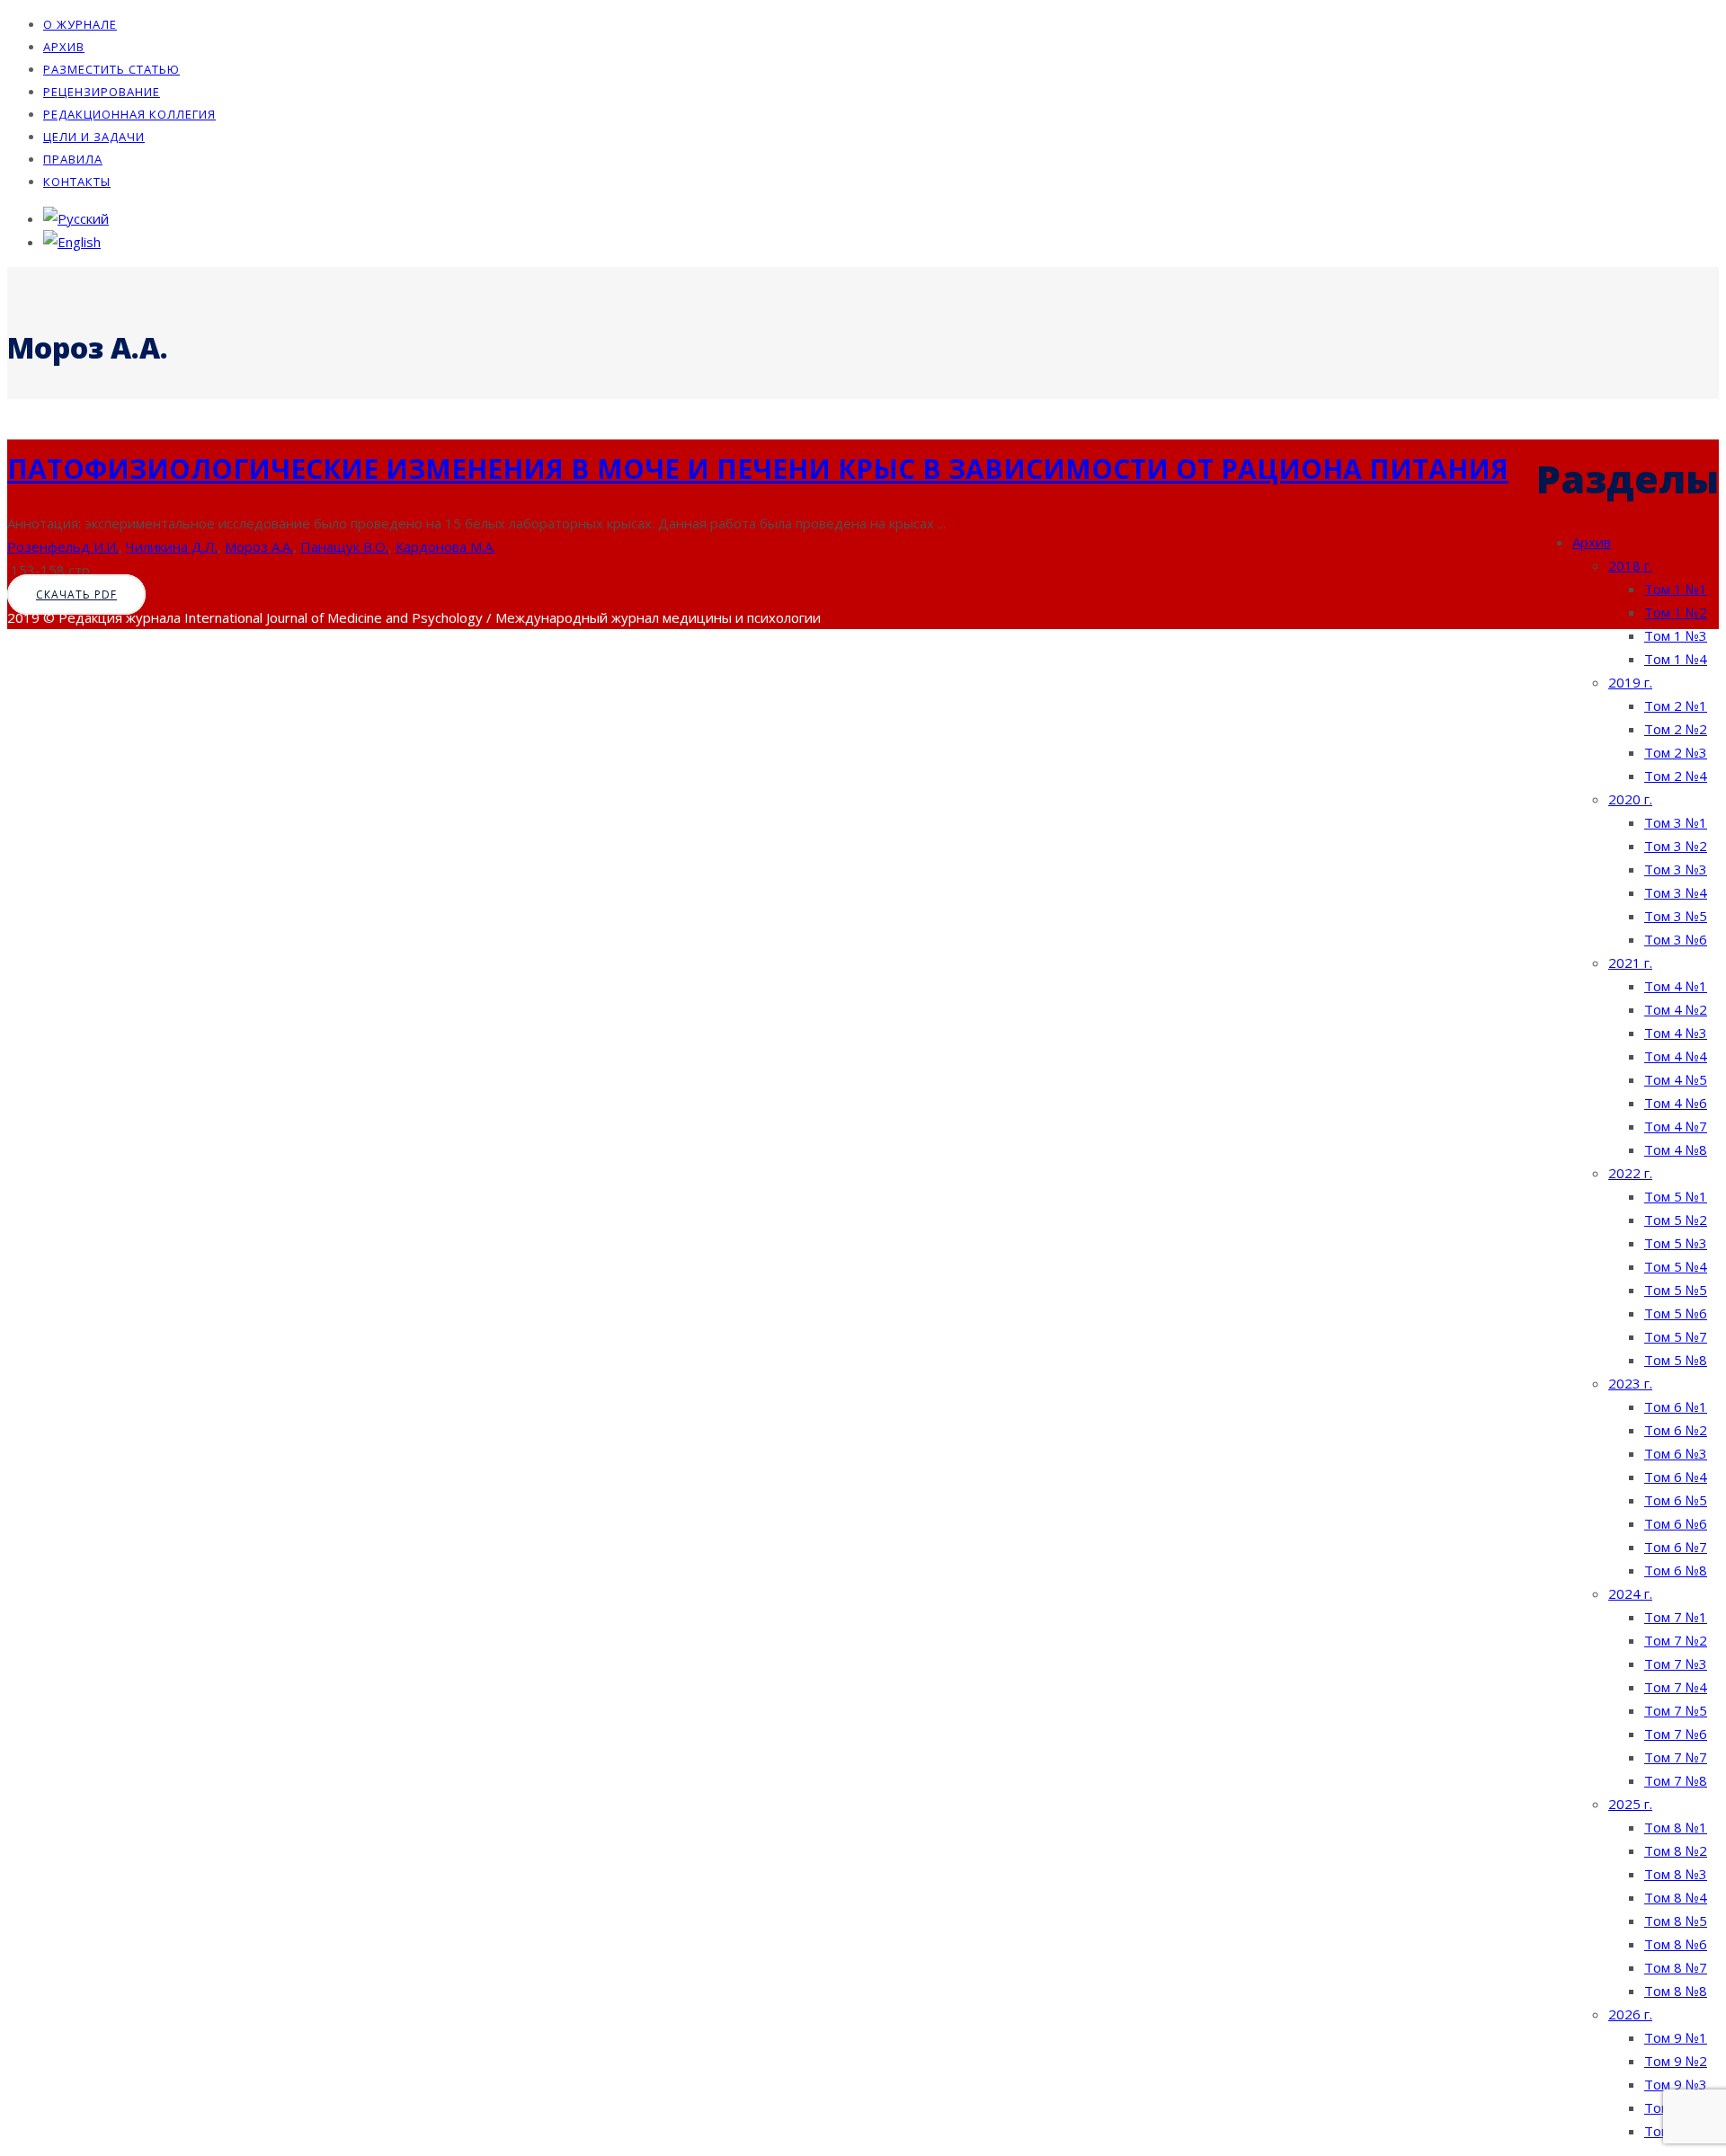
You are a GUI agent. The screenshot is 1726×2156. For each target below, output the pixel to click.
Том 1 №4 (1676, 659)
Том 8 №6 (1676, 1944)
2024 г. (1630, 1593)
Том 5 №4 (1676, 1266)
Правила (73, 159)
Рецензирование (102, 92)
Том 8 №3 (1676, 1874)
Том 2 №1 (1676, 705)
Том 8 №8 (1676, 1991)
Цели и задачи (94, 137)
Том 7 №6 (1676, 1734)
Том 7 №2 (1676, 1640)
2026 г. (1630, 2014)
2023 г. (1630, 1383)
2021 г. (1630, 963)
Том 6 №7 (1676, 1547)
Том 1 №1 (1676, 589)
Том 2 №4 (1676, 776)
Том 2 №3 (1676, 752)
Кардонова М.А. (445, 546)
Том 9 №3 (1676, 2084)
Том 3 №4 (1676, 892)
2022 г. (1630, 1173)
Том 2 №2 (1676, 729)
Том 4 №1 (1676, 986)
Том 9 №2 (1676, 2061)
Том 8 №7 (1676, 1967)
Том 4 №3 (1676, 1033)
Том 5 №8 (1676, 1360)
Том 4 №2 (1676, 1009)
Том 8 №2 (1676, 1850)
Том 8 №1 (1676, 1827)
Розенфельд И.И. (63, 546)
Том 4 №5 (1676, 1079)
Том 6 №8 (1676, 1570)
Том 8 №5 (1676, 1921)
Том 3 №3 (1676, 869)
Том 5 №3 (1676, 1243)
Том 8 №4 (1676, 1897)
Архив (64, 47)
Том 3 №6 (1676, 939)
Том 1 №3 (1676, 635)
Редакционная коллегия (129, 114)
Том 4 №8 (1676, 1149)
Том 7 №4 (1676, 1687)
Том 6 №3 (1676, 1453)
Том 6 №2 (1676, 1430)
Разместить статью (111, 69)
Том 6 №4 (1676, 1477)
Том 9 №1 (1676, 2037)
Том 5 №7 (1676, 1336)
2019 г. (1630, 682)
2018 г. (1630, 565)
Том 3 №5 (1676, 916)
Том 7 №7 (1676, 1757)
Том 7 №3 (1676, 1664)
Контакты (77, 182)
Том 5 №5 (1676, 1290)
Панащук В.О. (344, 546)
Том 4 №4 (1676, 1056)
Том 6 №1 (1676, 1406)
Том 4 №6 (1676, 1103)
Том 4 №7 (1676, 1126)
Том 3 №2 (1676, 846)
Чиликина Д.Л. (172, 546)
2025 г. (1630, 1804)
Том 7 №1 (1676, 1617)
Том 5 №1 (1676, 1196)
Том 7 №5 (1676, 1710)
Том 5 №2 (1676, 1220)
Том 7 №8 (1676, 1780)
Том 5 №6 (1676, 1313)
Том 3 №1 (1676, 822)
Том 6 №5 (1676, 1500)
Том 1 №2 (1676, 612)
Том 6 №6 (1676, 1523)
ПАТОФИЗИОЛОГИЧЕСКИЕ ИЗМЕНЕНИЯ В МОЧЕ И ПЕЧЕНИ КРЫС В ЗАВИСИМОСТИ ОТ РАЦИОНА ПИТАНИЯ (758, 469)
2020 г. (1630, 799)
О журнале (80, 24)
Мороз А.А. (259, 546)
